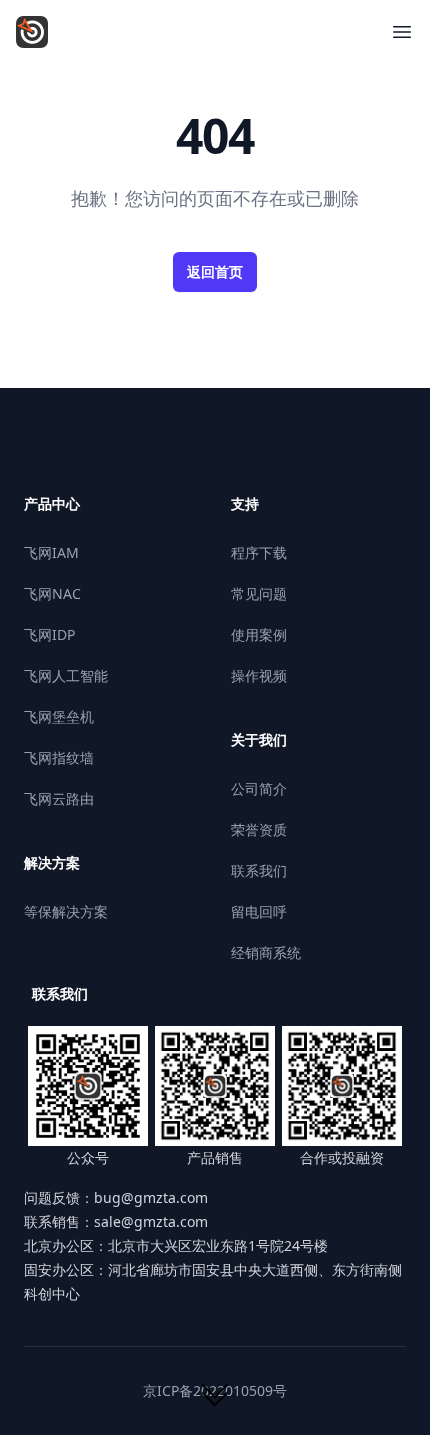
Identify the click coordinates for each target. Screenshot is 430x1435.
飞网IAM (51, 552)
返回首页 (215, 271)
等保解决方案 (66, 911)
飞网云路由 (59, 798)
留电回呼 (259, 911)
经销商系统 (266, 952)
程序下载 (259, 552)
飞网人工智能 (66, 675)
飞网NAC (52, 593)
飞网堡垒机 (59, 716)
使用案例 (259, 634)
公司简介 (259, 788)
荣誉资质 (259, 829)
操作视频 (259, 675)
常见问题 (259, 593)
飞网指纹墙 (59, 757)
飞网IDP (49, 634)
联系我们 (259, 870)
